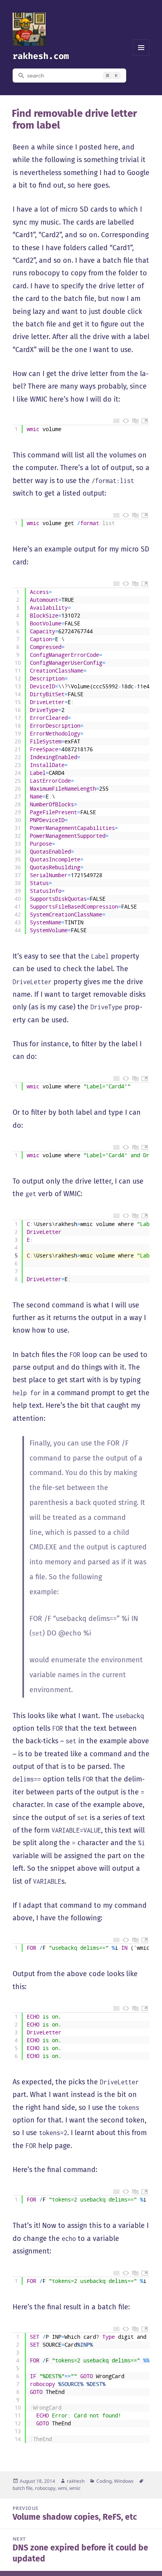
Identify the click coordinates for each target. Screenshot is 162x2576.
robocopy (45, 2488)
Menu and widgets (141, 56)
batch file (23, 2488)
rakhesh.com (41, 56)
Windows (124, 2481)
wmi (62, 2488)
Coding (104, 2481)
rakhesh (76, 2481)
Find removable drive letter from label (74, 119)
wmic (75, 2488)
